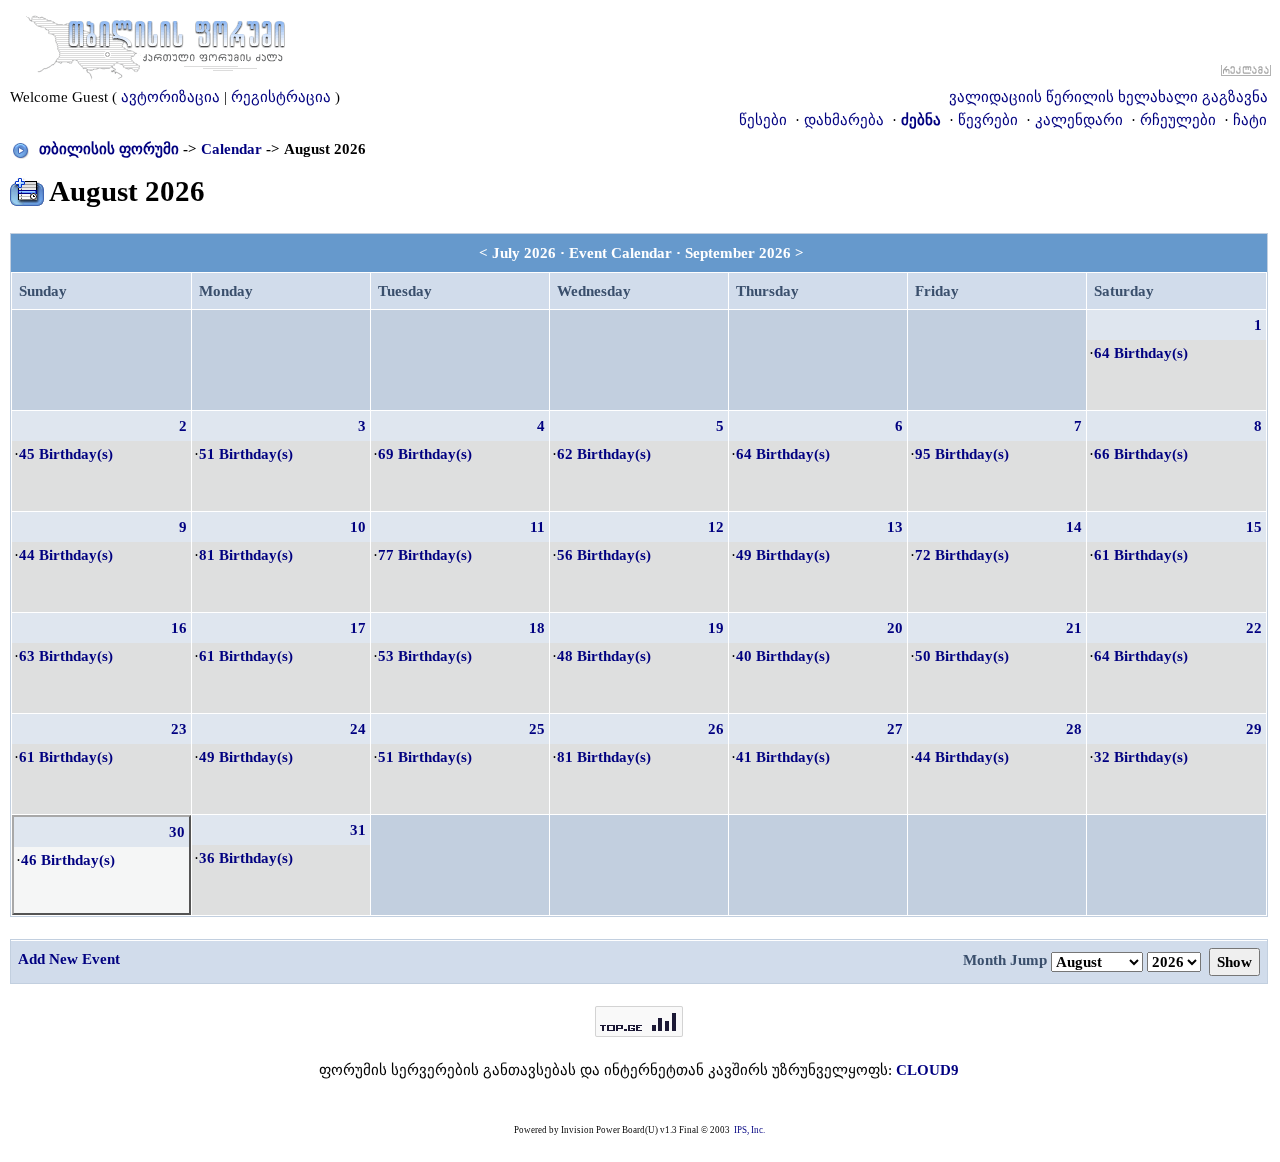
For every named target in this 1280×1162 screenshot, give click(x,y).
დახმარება (844, 120)
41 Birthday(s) (783, 757)
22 (1254, 628)
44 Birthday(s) (66, 555)
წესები (763, 120)
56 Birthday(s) (604, 555)
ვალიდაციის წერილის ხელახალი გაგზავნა (1108, 97)
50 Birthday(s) (962, 656)
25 (537, 729)
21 (1074, 628)
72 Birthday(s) (962, 555)
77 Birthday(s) (425, 555)
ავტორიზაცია (170, 97)
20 (895, 628)
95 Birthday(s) (962, 454)
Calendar (231, 149)
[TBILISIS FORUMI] (156, 43)
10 (358, 527)
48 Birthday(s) (604, 656)
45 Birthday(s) (66, 454)
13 (895, 527)
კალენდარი (1079, 120)
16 (179, 628)
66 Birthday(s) (1141, 454)
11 (537, 527)
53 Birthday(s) (425, 656)
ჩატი (1250, 120)
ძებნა (921, 120)
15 (1254, 527)
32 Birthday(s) (1141, 757)
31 (358, 830)
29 (1254, 729)
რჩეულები (1178, 120)
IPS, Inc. (749, 1130)
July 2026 (524, 253)
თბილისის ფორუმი (109, 149)
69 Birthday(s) (425, 454)
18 (537, 628)
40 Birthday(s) (783, 656)
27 (895, 729)
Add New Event (69, 959)
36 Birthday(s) (246, 858)
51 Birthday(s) (246, 454)
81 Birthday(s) (246, 555)
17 (358, 628)
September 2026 (738, 253)
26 (716, 729)
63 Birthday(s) (66, 656)
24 (358, 729)
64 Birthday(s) (1141, 353)
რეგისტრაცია (281, 97)
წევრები (988, 120)
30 (177, 832)
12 (716, 527)
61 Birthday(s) (1141, 555)
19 (716, 628)
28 (1074, 729)
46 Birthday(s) (68, 860)
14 (1074, 527)
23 (179, 729)
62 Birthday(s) (604, 454)
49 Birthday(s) (783, 555)
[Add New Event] (27, 188)
